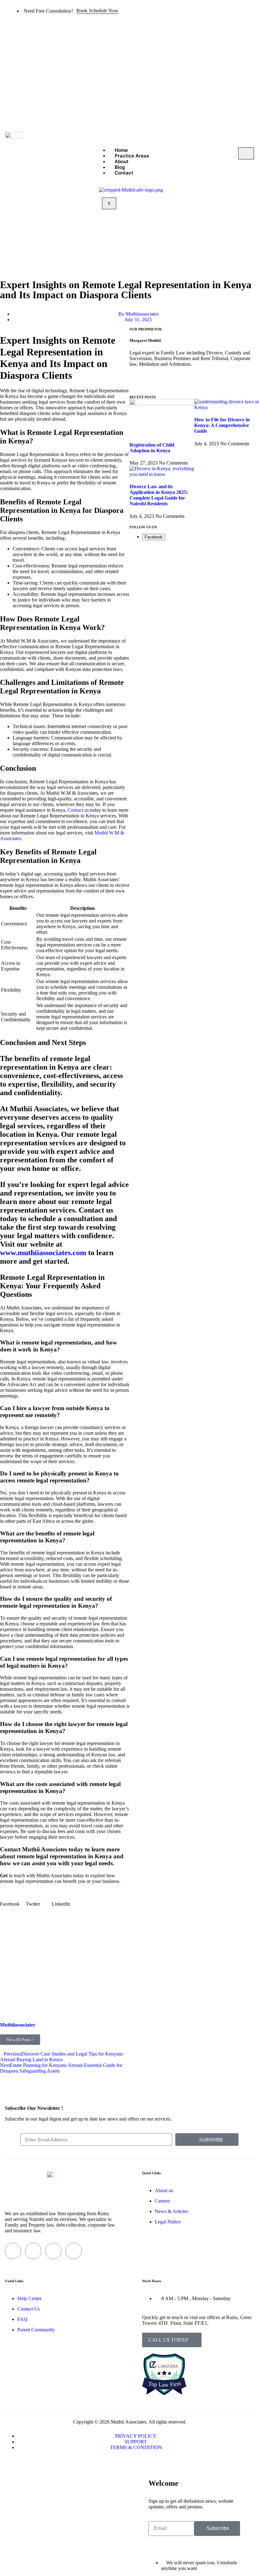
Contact (124, 173)
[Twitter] (154, 386)
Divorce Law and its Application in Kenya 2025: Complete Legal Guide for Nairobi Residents (159, 495)
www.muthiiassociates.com (43, 1253)
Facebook (154, 537)
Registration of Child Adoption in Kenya (152, 448)
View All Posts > (20, 2040)
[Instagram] (189, 386)
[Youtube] (74, 2251)
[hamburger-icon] (246, 153)
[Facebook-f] (137, 386)
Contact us (78, 810)
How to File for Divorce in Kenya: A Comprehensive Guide (222, 425)
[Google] (172, 386)
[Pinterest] (206, 386)
